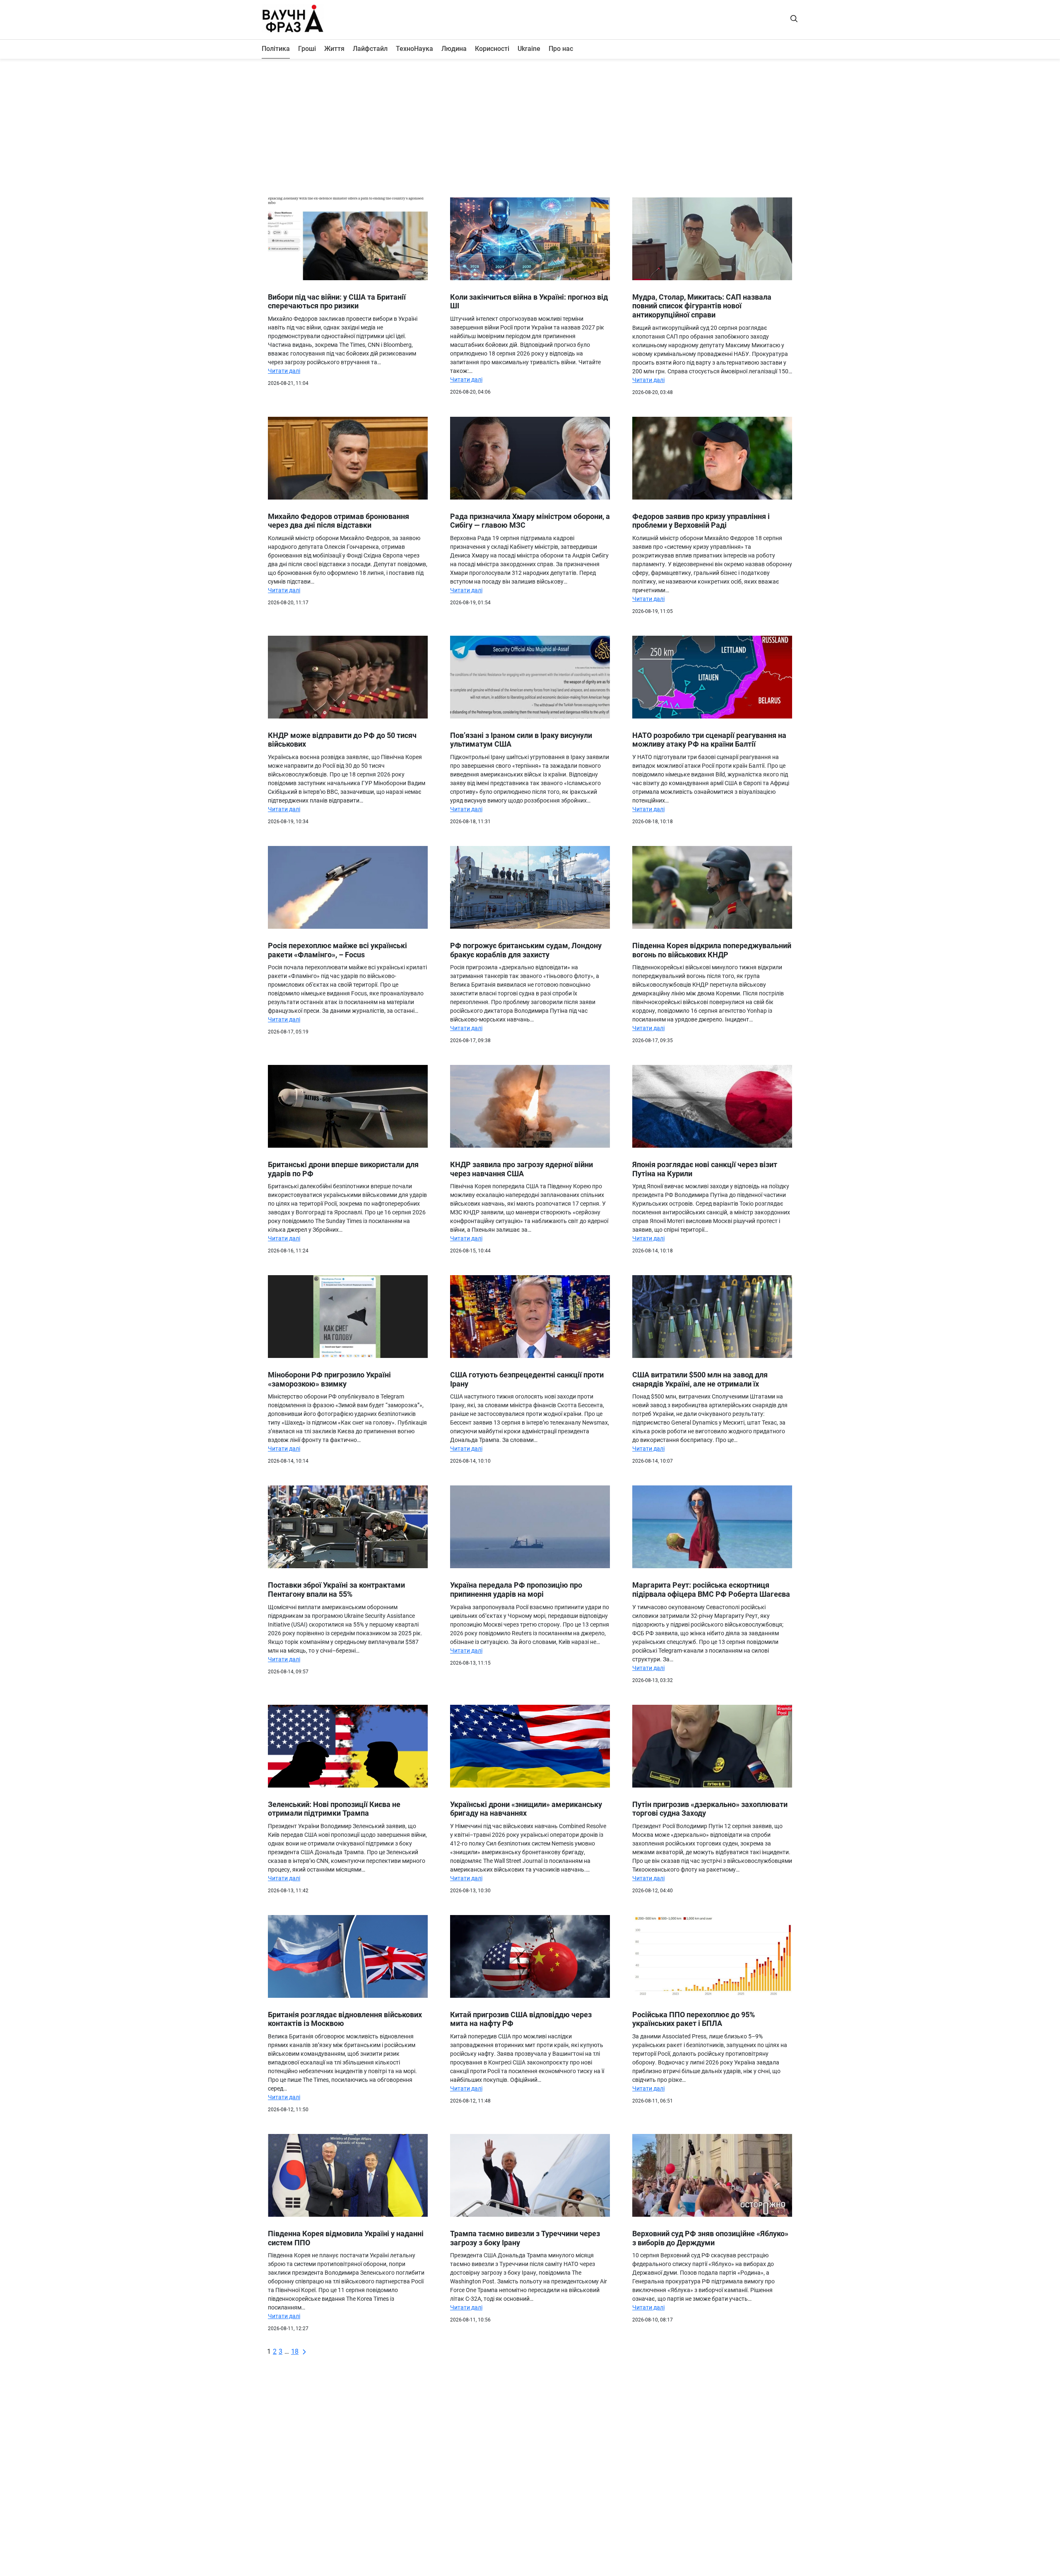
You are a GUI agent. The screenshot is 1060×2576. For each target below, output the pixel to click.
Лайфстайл (370, 49)
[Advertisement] (530, 125)
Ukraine (529, 49)
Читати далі (284, 371)
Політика (276, 49)
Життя (334, 49)
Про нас (561, 49)
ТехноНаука (414, 49)
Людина (454, 49)
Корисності (492, 49)
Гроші (307, 49)
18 (295, 2351)
